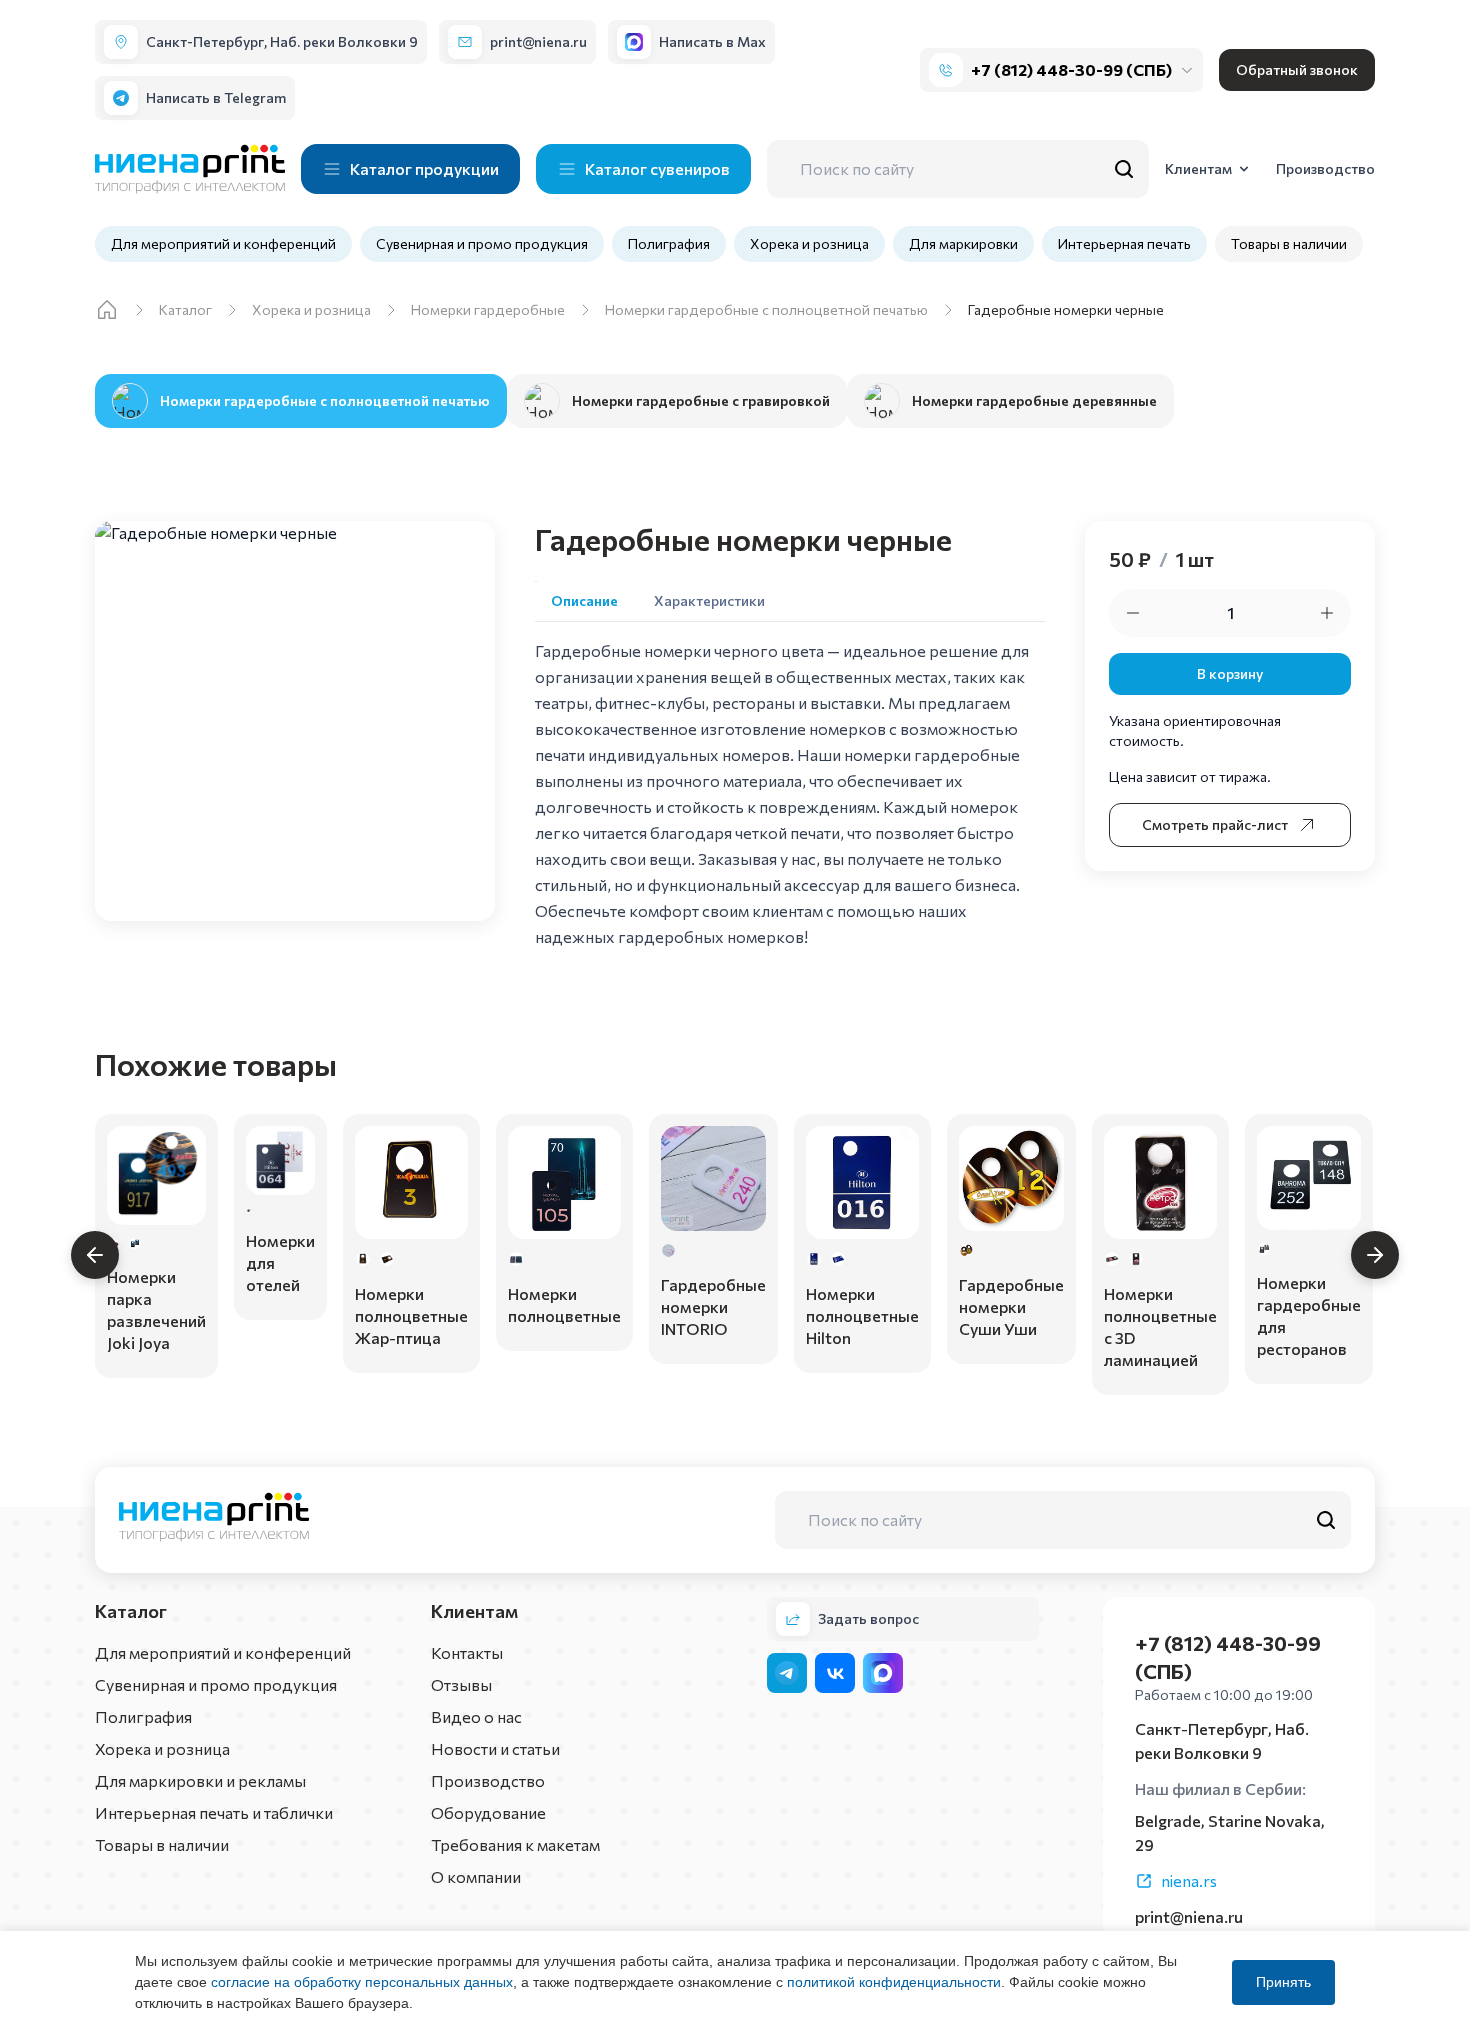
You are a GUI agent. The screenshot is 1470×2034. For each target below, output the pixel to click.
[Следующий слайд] (1375, 1255)
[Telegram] (787, 1673)
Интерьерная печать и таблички (214, 1812)
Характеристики (709, 600)
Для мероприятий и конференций (223, 243)
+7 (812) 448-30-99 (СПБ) (1071, 69)
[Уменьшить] (1133, 613)
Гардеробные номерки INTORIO (713, 1306)
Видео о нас (476, 1716)
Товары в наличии (1289, 243)
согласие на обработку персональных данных (362, 1982)
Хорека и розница (809, 243)
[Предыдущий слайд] (95, 1255)
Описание (584, 600)
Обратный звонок (1297, 69)
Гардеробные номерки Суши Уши (1011, 1306)
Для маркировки (963, 243)
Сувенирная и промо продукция (482, 243)
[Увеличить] (1327, 613)
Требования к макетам (515, 1844)
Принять (1283, 1982)
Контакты (467, 1652)
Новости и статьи (495, 1748)
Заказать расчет (156, 1344)
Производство (488, 1780)
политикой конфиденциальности (894, 1982)
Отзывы (461, 1684)
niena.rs (1189, 1880)
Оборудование (488, 1812)
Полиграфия (669, 243)
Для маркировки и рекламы (200, 1780)
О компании (476, 1876)
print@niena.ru (1189, 1916)
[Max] (883, 1673)
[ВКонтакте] (835, 1673)
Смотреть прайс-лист (1215, 824)
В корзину (1230, 673)
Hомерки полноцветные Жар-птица (411, 1315)
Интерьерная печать (1124, 243)
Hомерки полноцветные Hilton (862, 1315)
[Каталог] (107, 310)
